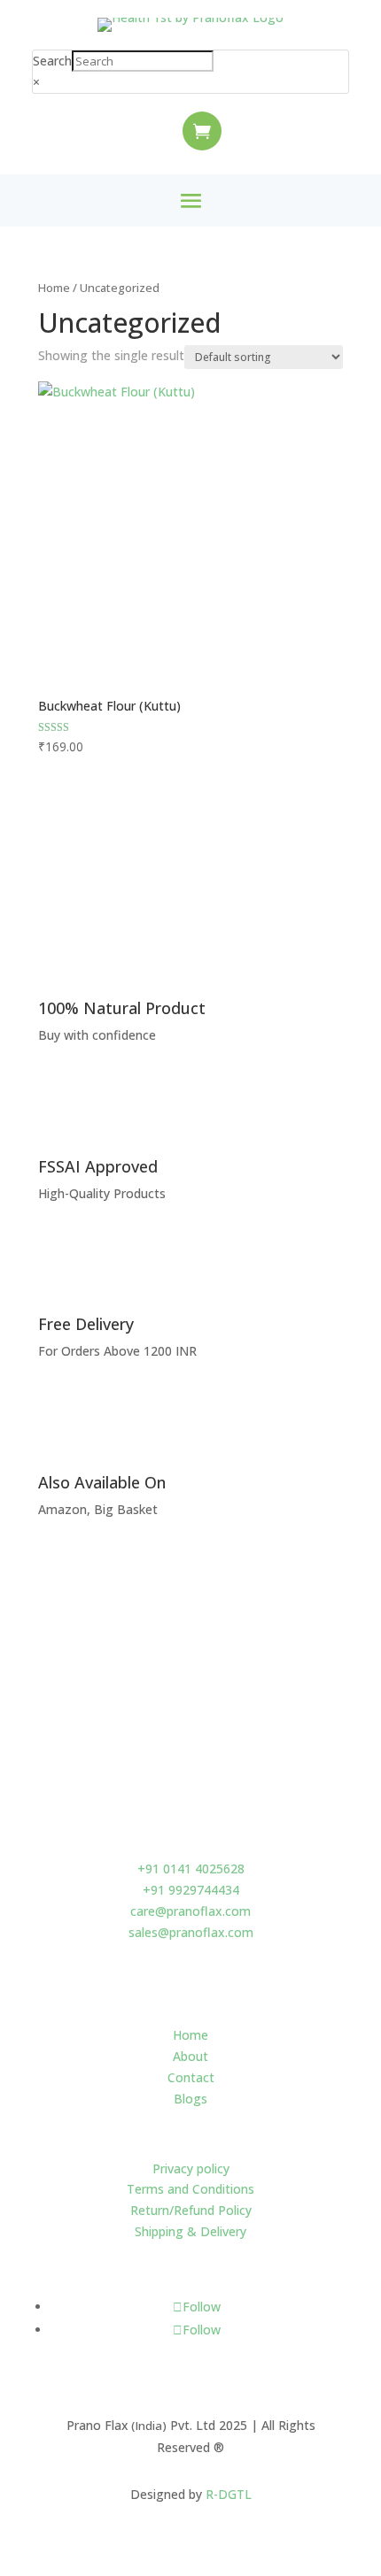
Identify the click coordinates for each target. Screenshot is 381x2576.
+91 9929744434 (191, 1890)
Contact (191, 2077)
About (190, 2056)
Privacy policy (191, 2168)
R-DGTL (229, 2494)
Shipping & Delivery (190, 2231)
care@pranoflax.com (190, 1911)
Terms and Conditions (190, 2189)
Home (54, 288)
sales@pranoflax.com (191, 1932)
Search (52, 61)
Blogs (190, 2099)
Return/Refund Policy (191, 2210)
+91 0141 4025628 (191, 1869)
